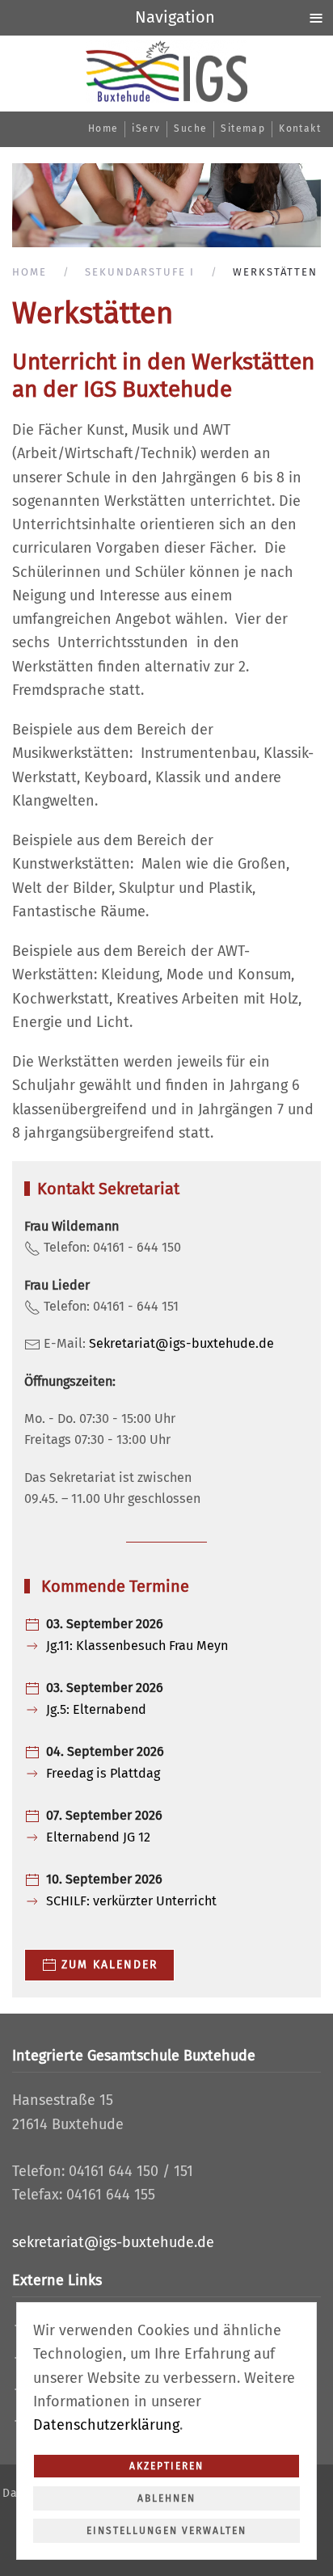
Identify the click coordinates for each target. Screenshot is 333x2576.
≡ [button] (316, 17)
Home (103, 128)
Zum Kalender (110, 1965)
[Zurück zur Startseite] (166, 72)
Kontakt (300, 128)
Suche (190, 128)
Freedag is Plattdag (103, 1773)
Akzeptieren (166, 2466)
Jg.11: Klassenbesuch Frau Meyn (137, 1646)
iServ (146, 128)
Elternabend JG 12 (98, 1837)
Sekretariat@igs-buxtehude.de (181, 1343)
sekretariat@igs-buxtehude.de (113, 2242)
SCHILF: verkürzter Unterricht (131, 1901)
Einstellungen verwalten (166, 2531)
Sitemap (243, 128)
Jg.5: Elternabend (96, 1709)
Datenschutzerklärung (106, 2425)
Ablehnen (166, 2498)
